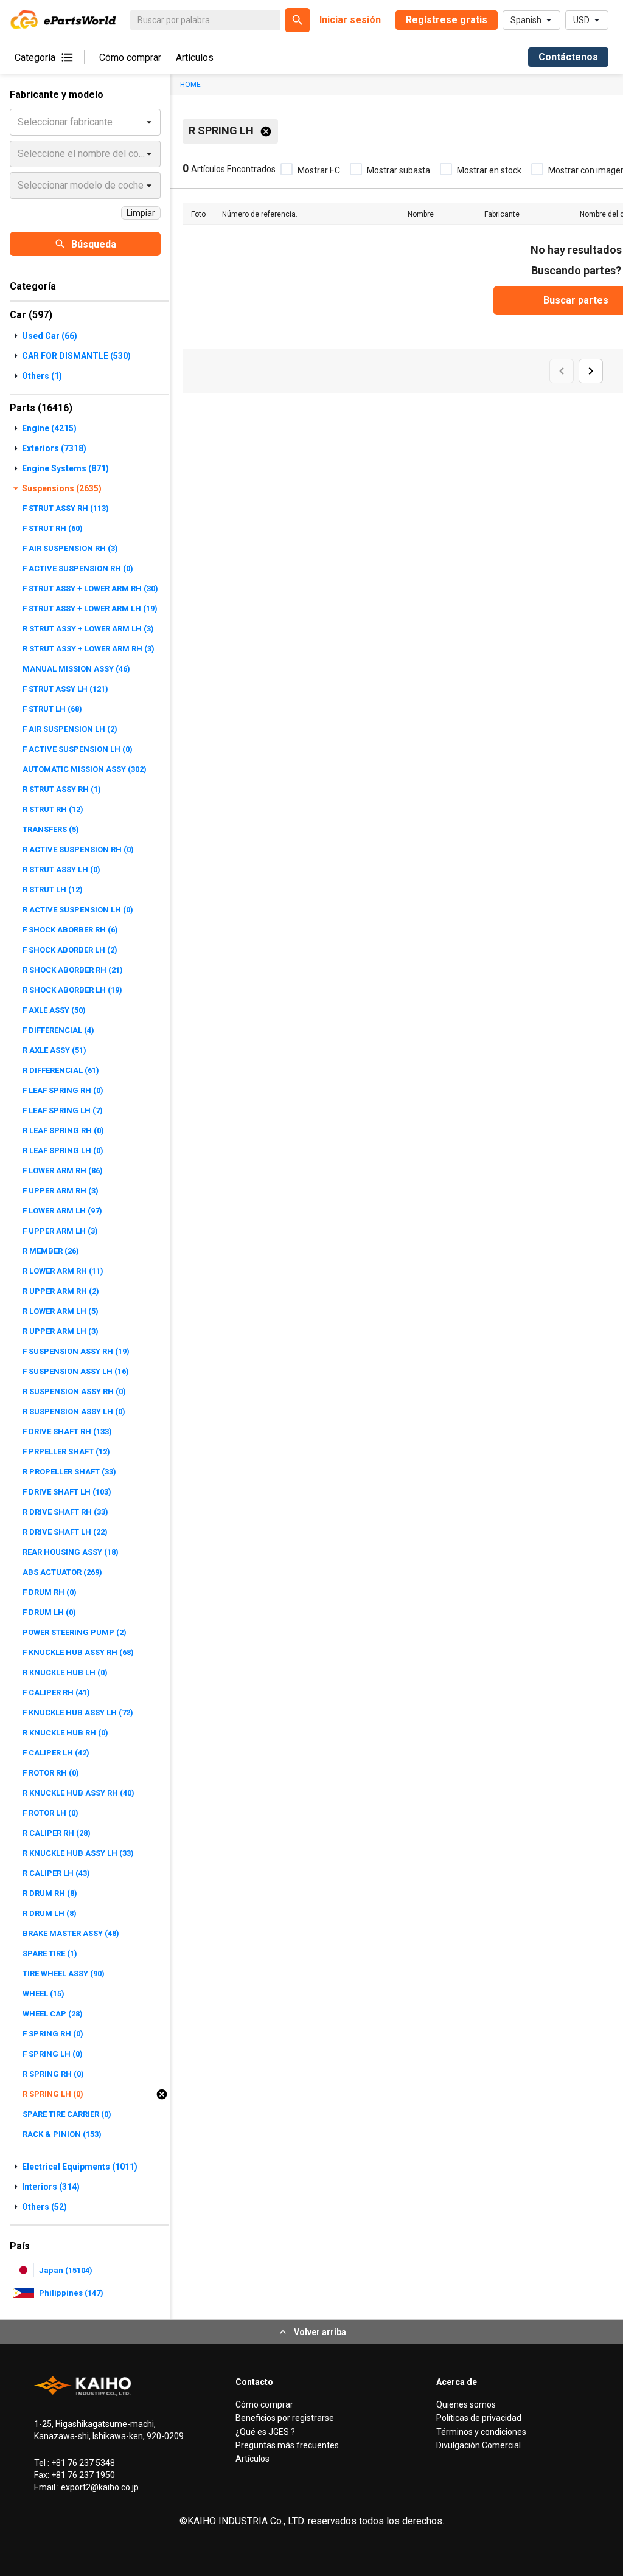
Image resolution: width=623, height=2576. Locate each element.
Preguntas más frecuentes (287, 2445)
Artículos (195, 57)
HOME (190, 85)
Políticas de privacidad (479, 2418)
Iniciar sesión (350, 20)
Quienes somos (466, 2404)
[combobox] (19, 122)
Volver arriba (320, 2332)
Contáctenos (568, 57)
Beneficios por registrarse (285, 2418)
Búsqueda (94, 244)
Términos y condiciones (481, 2432)
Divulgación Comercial (479, 2445)
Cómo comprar (130, 57)
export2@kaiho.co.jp (99, 2487)
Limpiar (141, 213)
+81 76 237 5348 (82, 2463)
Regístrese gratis (447, 20)
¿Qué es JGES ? (265, 2432)
